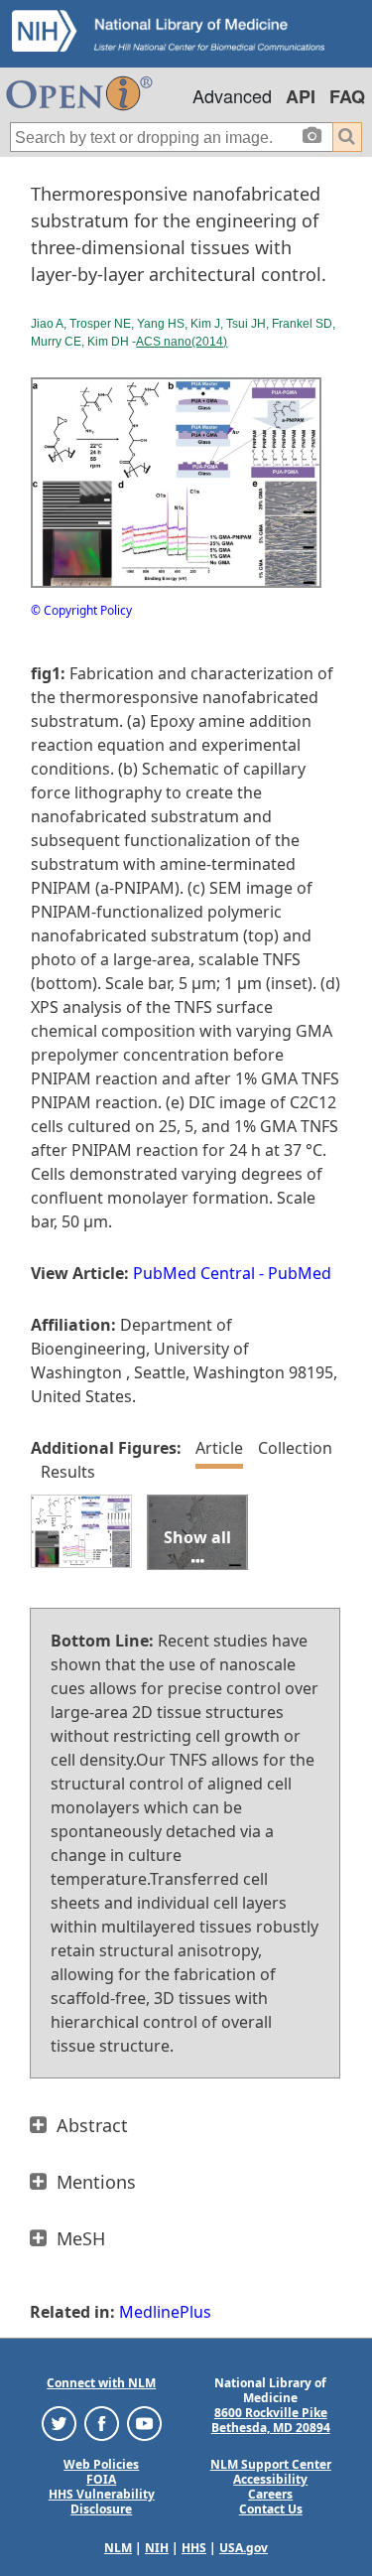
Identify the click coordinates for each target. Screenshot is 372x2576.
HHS (194, 2548)
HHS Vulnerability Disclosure (102, 2502)
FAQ (347, 96)
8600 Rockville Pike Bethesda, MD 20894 (271, 2420)
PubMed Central (194, 1273)
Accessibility (270, 2479)
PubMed (300, 1273)
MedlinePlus (165, 2312)
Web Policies (101, 2464)
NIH (157, 2548)
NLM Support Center (271, 2464)
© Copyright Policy (81, 610)
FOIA (101, 2479)
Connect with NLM (101, 2383)
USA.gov (244, 2548)
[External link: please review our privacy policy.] (59, 2423)
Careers (270, 2494)
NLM (118, 2548)
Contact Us (271, 2509)
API (301, 96)
